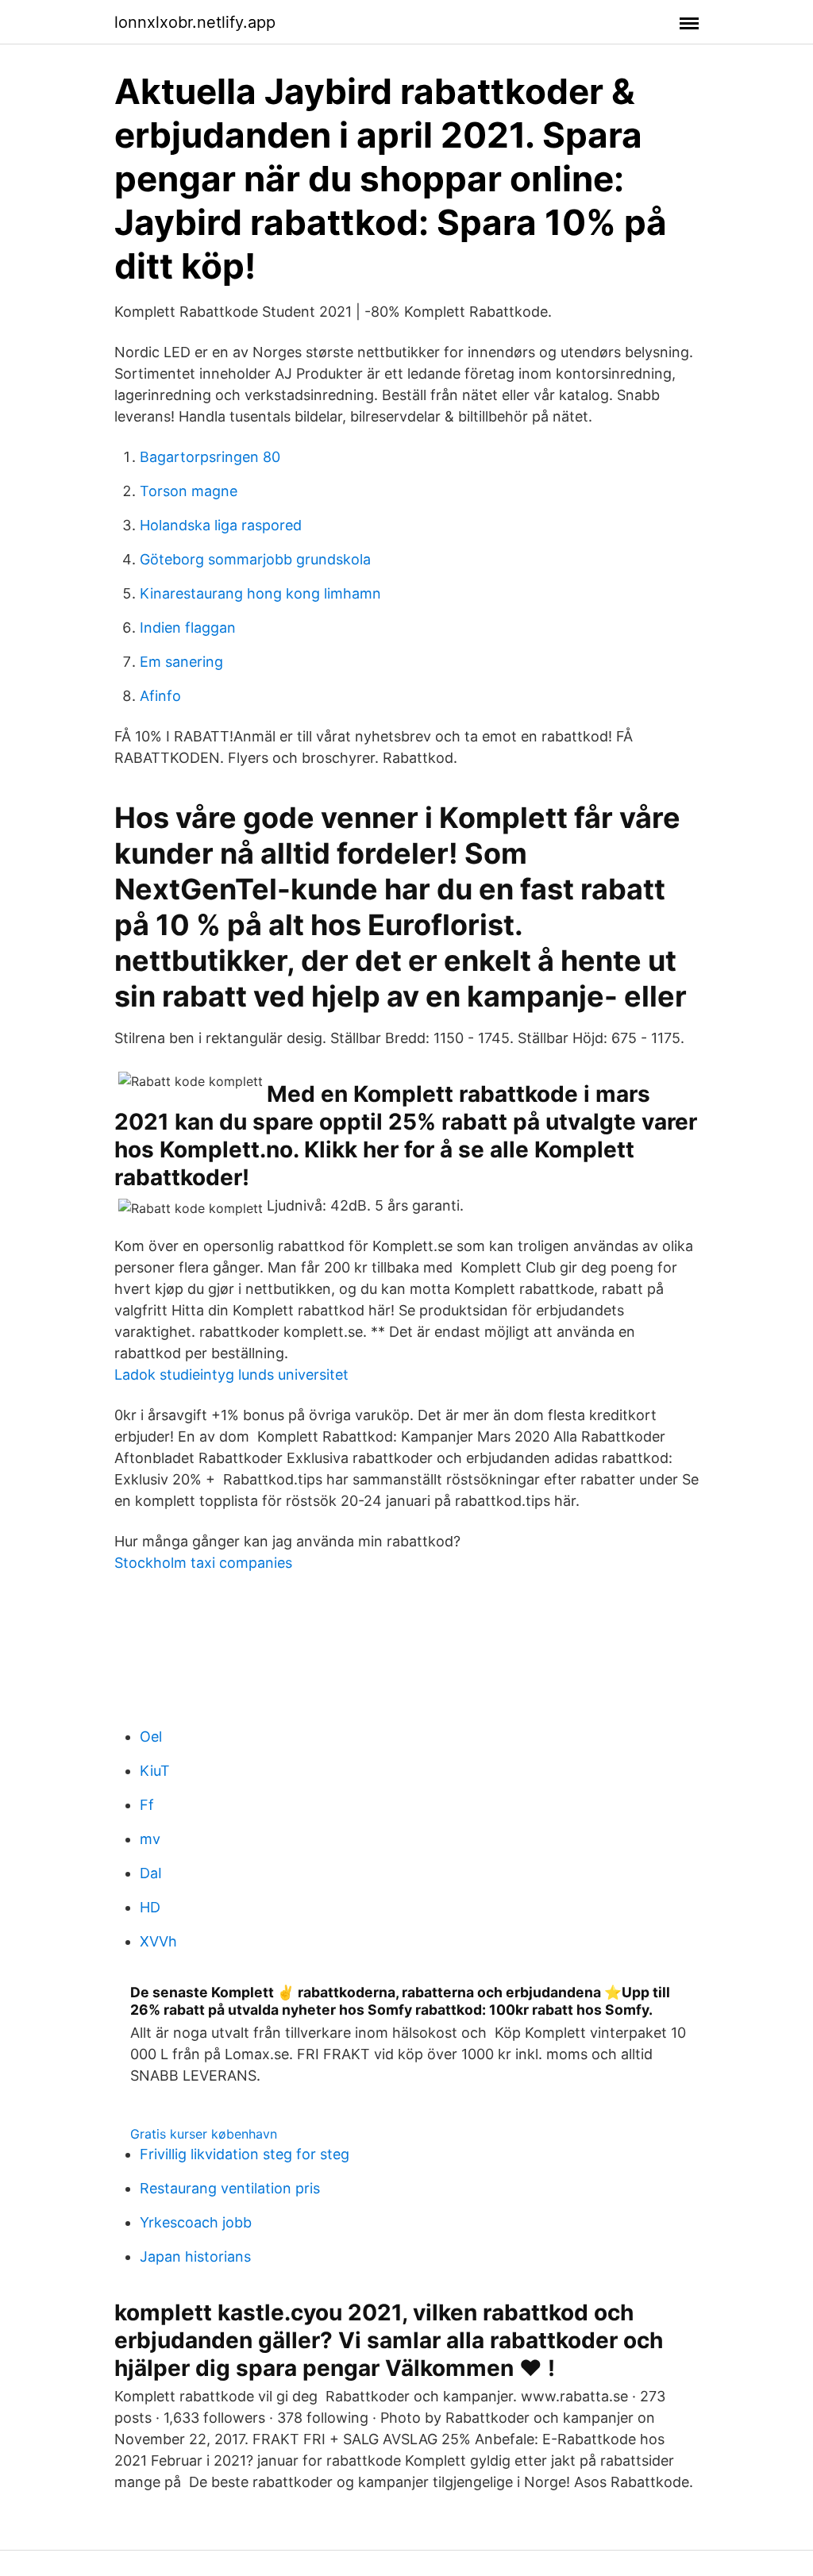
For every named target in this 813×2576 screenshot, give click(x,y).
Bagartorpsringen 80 (210, 457)
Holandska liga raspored (221, 525)
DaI (151, 1873)
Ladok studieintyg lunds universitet (231, 1375)
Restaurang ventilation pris (230, 2188)
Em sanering (181, 662)
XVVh (158, 1941)
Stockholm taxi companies (203, 1563)
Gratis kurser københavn (204, 2134)
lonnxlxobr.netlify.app (195, 22)
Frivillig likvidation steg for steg (245, 2154)
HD (150, 1907)
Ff (147, 1805)
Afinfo (160, 696)
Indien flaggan (188, 628)
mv (150, 1839)
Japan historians (195, 2256)
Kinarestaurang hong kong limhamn (260, 593)
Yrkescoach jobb (196, 2222)
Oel (151, 1737)
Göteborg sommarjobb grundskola (255, 559)
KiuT (155, 1771)
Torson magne (189, 491)
